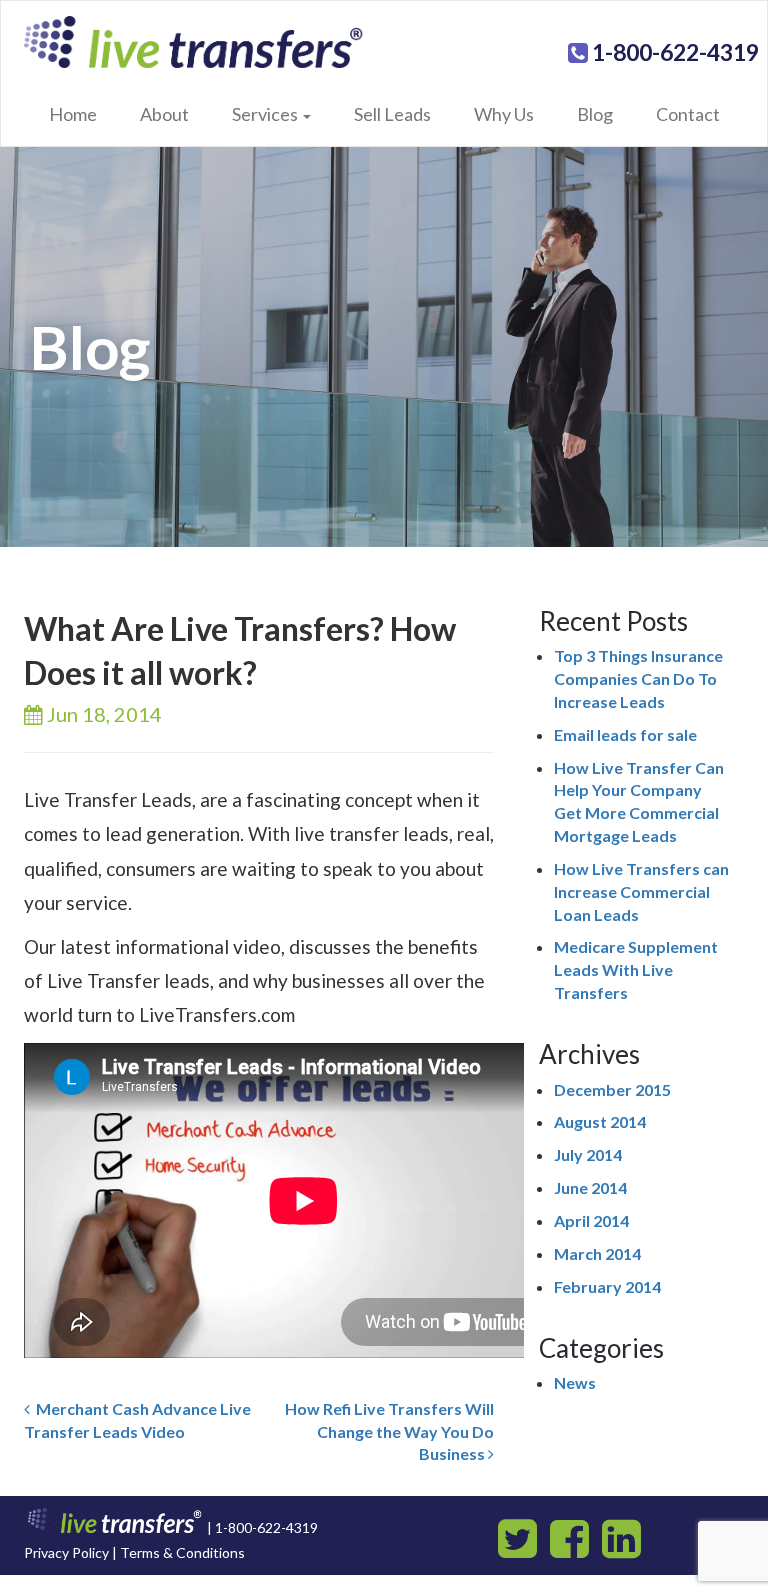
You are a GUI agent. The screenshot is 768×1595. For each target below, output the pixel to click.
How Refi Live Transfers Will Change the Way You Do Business (389, 1431)
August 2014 (600, 1121)
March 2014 (597, 1253)
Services (266, 114)
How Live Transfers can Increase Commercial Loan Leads (641, 891)
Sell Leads (392, 114)
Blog (595, 114)
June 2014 (590, 1187)
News (575, 1382)
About (164, 114)
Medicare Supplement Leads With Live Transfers (636, 969)
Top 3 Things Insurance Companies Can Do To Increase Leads (638, 678)
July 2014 (588, 1154)
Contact (688, 114)
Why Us (504, 114)
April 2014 (591, 1220)
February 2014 (607, 1286)
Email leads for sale (625, 734)
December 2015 (612, 1089)
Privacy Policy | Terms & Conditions (134, 1552)
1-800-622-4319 (673, 52)
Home (73, 114)
